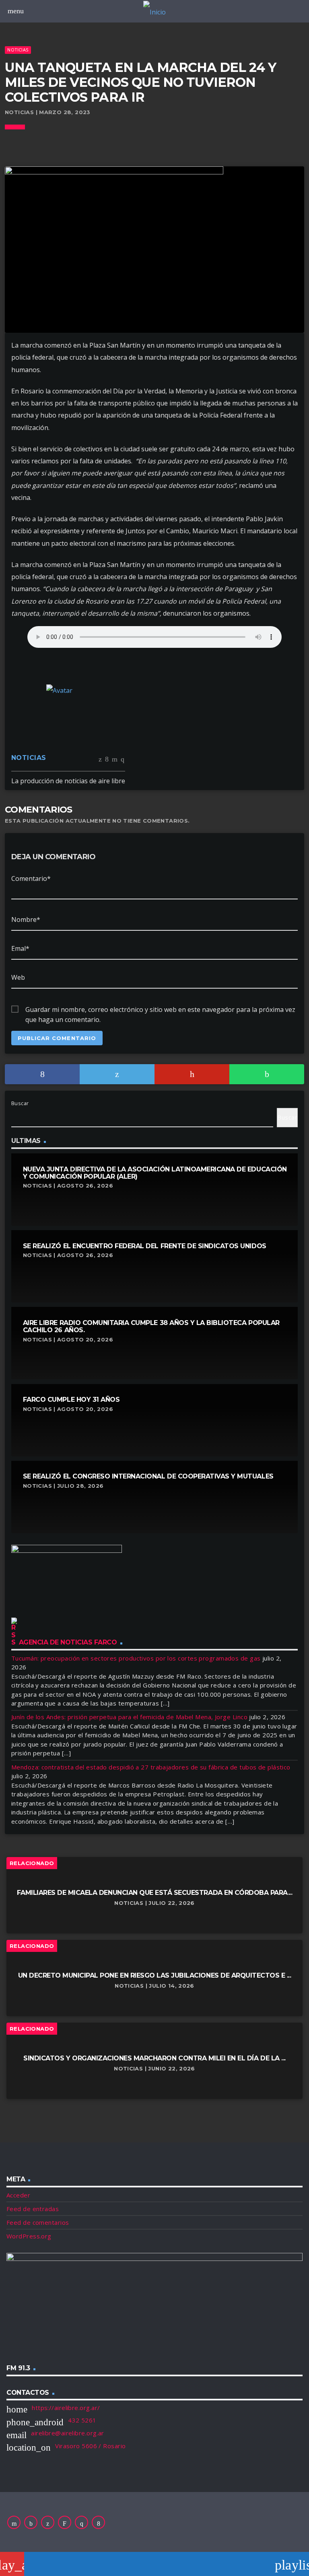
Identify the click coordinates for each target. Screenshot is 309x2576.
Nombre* (26, 919)
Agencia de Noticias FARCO (68, 1642)
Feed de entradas (33, 2209)
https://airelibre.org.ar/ (66, 2408)
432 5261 (82, 2420)
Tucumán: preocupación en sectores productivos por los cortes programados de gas (136, 1658)
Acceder (18, 2195)
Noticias (18, 50)
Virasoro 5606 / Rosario (90, 2446)
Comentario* (31, 878)
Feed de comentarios (38, 2222)
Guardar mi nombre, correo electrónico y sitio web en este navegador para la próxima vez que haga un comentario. (160, 1010)
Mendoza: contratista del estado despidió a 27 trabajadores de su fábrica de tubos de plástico (151, 1767)
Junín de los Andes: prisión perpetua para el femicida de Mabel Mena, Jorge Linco (129, 1717)
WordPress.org (29, 2236)
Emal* (20, 948)
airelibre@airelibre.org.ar (68, 2433)
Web (18, 977)
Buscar (20, 1103)
